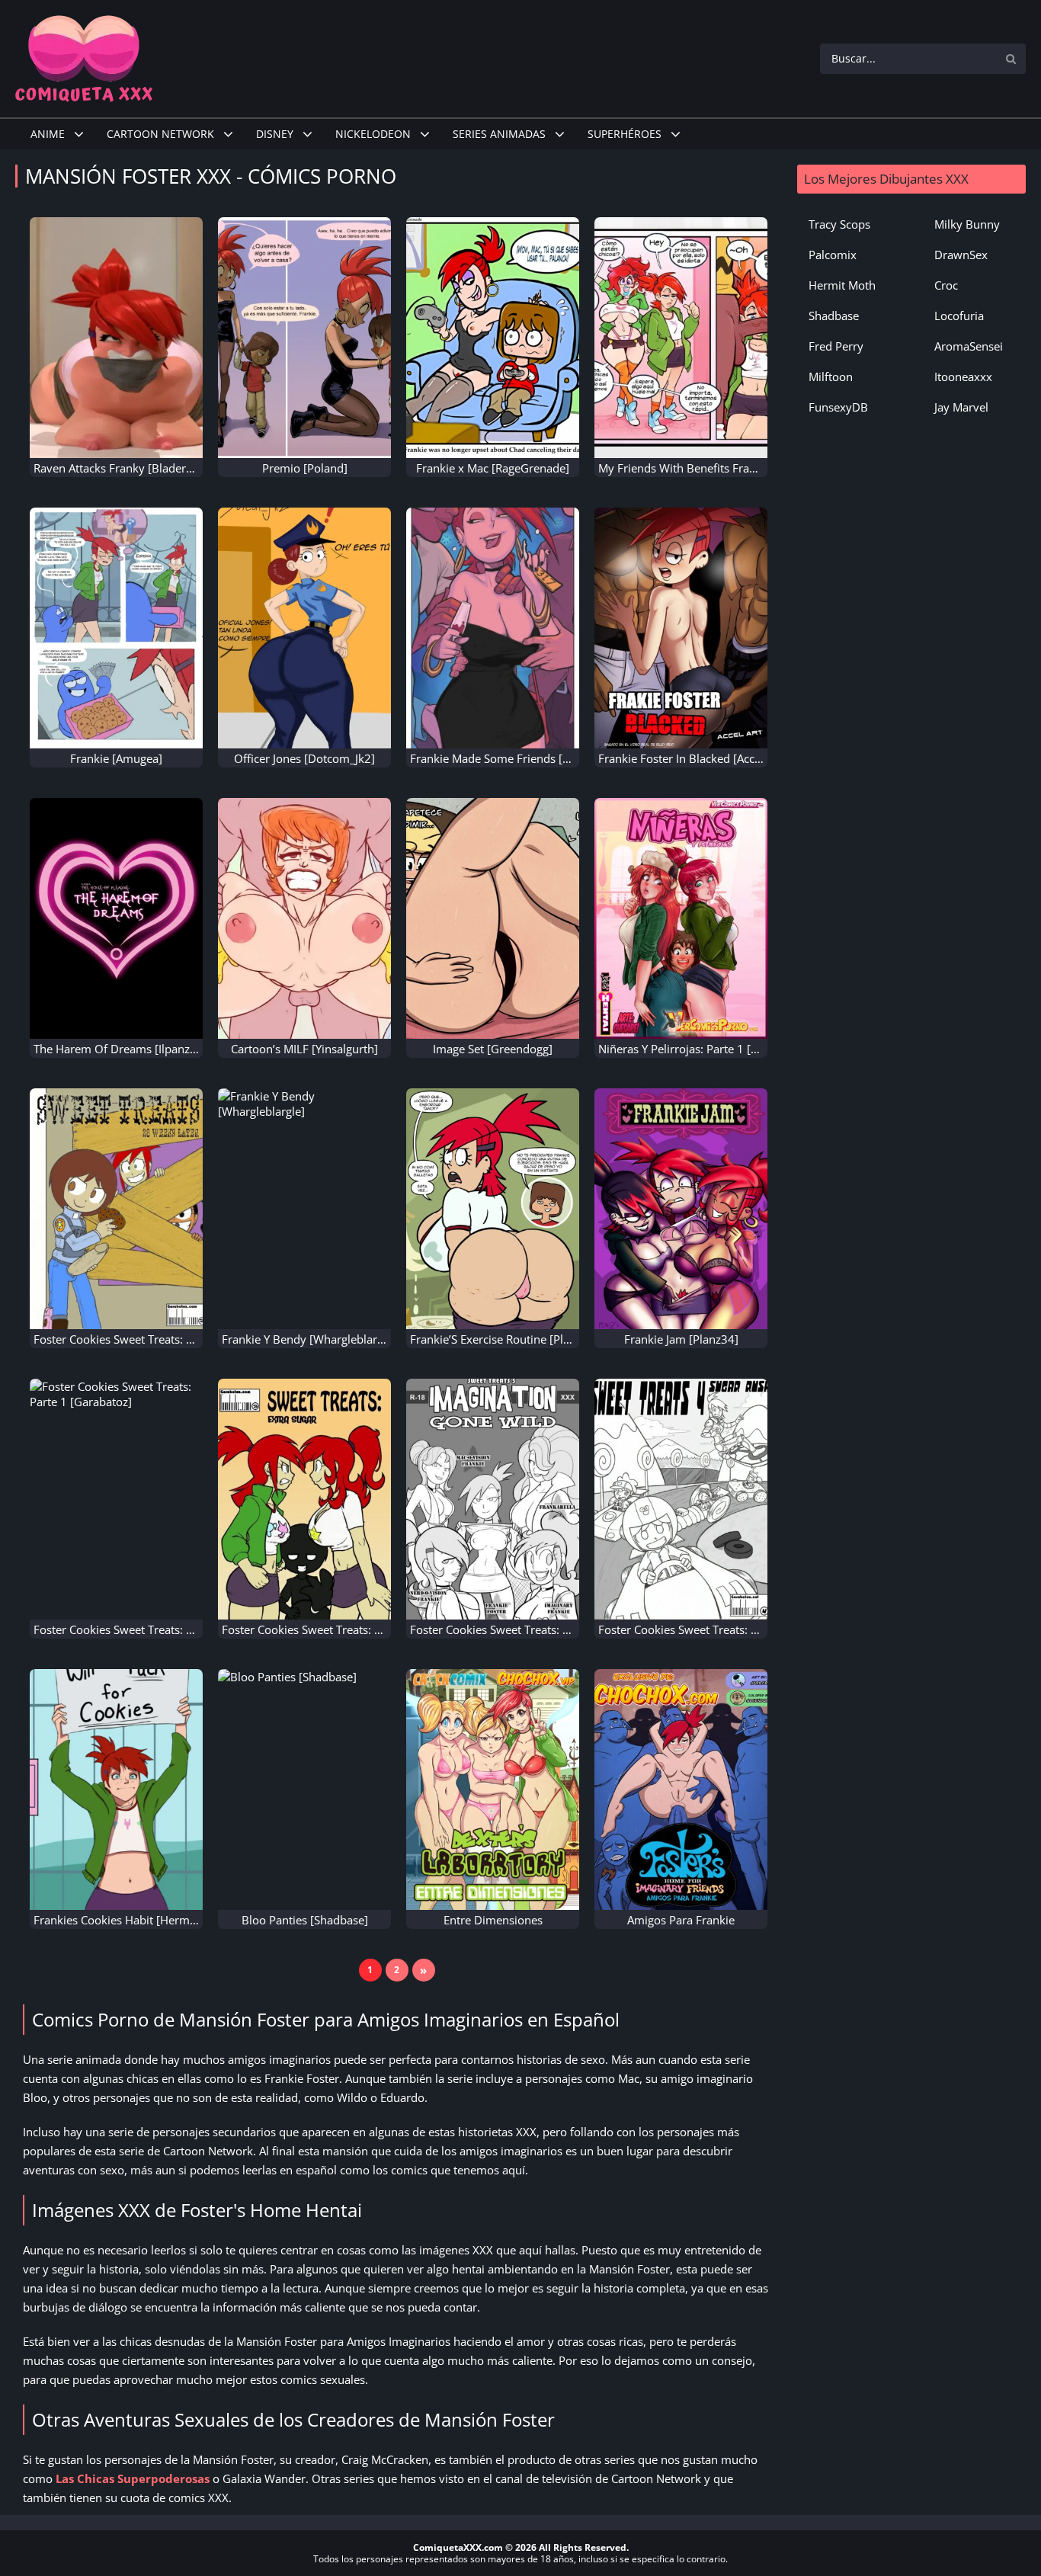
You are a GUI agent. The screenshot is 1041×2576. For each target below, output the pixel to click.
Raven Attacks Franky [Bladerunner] (127, 468)
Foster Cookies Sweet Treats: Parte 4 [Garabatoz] (725, 1629)
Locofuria (959, 316)
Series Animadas (499, 134)
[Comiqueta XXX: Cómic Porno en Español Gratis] (84, 57)
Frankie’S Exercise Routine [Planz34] (504, 1339)
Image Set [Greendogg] (493, 1049)
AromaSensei (969, 346)
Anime (48, 134)
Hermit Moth (842, 285)
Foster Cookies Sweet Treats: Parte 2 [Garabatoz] (161, 1339)
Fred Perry (836, 346)
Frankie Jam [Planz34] (681, 1339)
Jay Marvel (961, 407)
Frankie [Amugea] (116, 758)
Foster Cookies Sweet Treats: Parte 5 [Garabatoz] (537, 1629)
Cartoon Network (160, 134)
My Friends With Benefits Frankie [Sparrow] (712, 468)
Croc (946, 285)
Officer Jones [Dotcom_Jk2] (304, 758)
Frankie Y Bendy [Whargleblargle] (309, 1339)
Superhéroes (625, 134)
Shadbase (834, 316)
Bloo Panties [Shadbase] (305, 1920)
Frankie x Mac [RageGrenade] (493, 468)
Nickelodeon (373, 134)
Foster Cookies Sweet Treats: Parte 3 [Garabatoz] (349, 1629)
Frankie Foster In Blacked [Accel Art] (692, 758)
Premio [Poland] (305, 468)
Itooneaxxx (963, 376)
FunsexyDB (838, 407)
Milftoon (831, 376)
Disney (275, 134)
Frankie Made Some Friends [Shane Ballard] (524, 758)
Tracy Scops (839, 224)
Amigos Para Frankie (681, 1920)
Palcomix (833, 255)
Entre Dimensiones (493, 1920)
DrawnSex (961, 255)
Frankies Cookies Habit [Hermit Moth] (132, 1920)
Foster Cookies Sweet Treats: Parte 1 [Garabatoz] (161, 1629)
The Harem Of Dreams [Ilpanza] (117, 1049)
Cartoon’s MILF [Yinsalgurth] (304, 1049)
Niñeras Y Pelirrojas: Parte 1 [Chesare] (697, 1049)
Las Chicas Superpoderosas (133, 2478)
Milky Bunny (967, 224)
